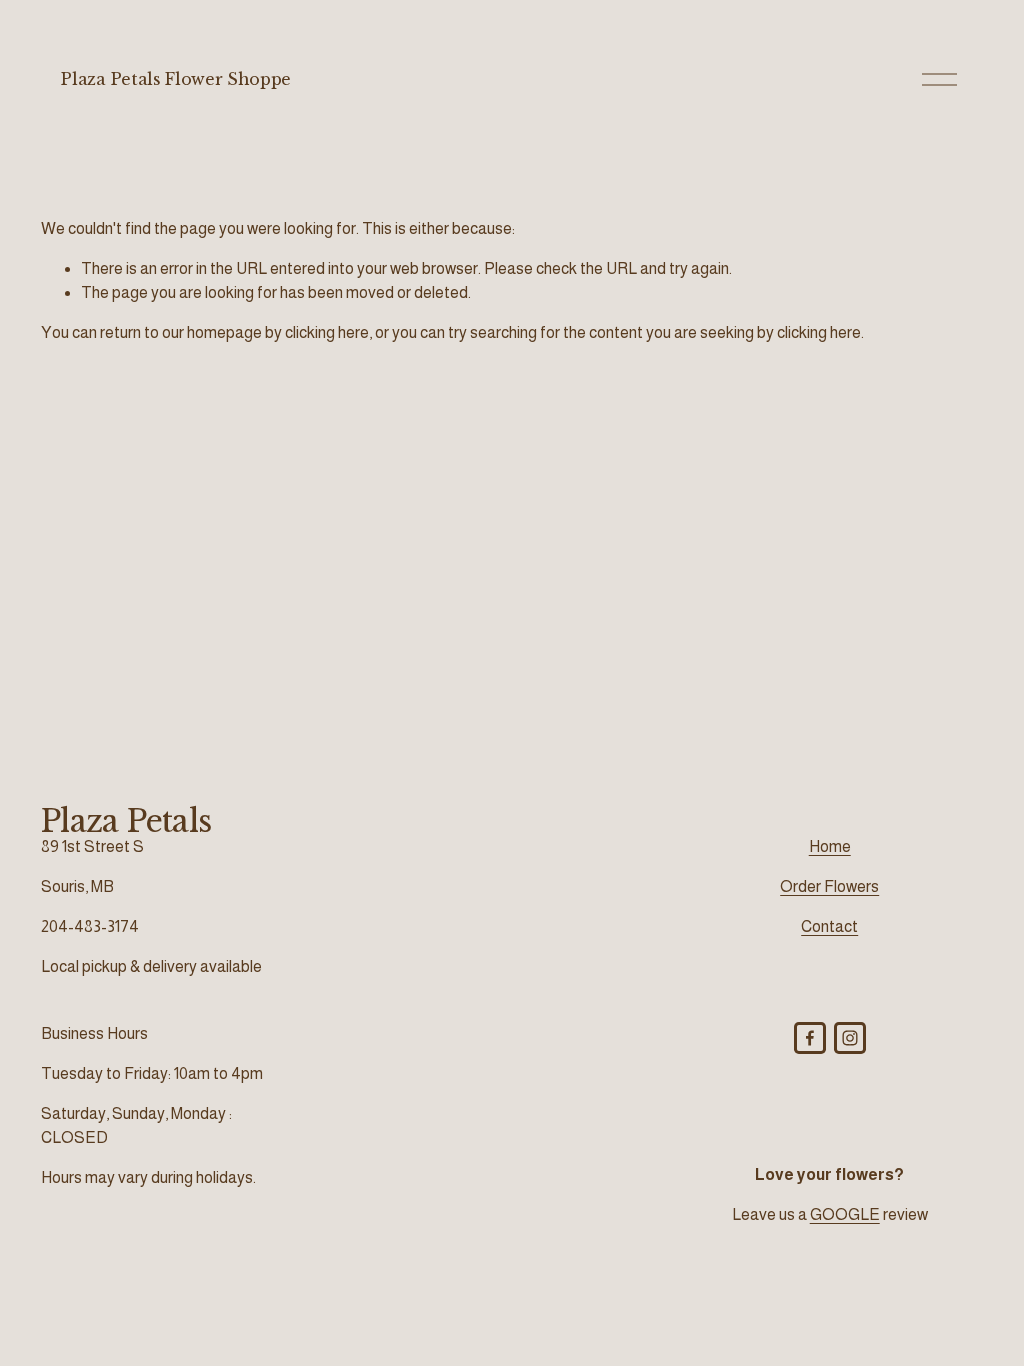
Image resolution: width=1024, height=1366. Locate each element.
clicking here (327, 332)
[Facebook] (810, 1038)
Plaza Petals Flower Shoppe (176, 79)
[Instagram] (850, 1038)
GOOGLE (845, 1214)
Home (830, 846)
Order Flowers (829, 886)
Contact (829, 926)
